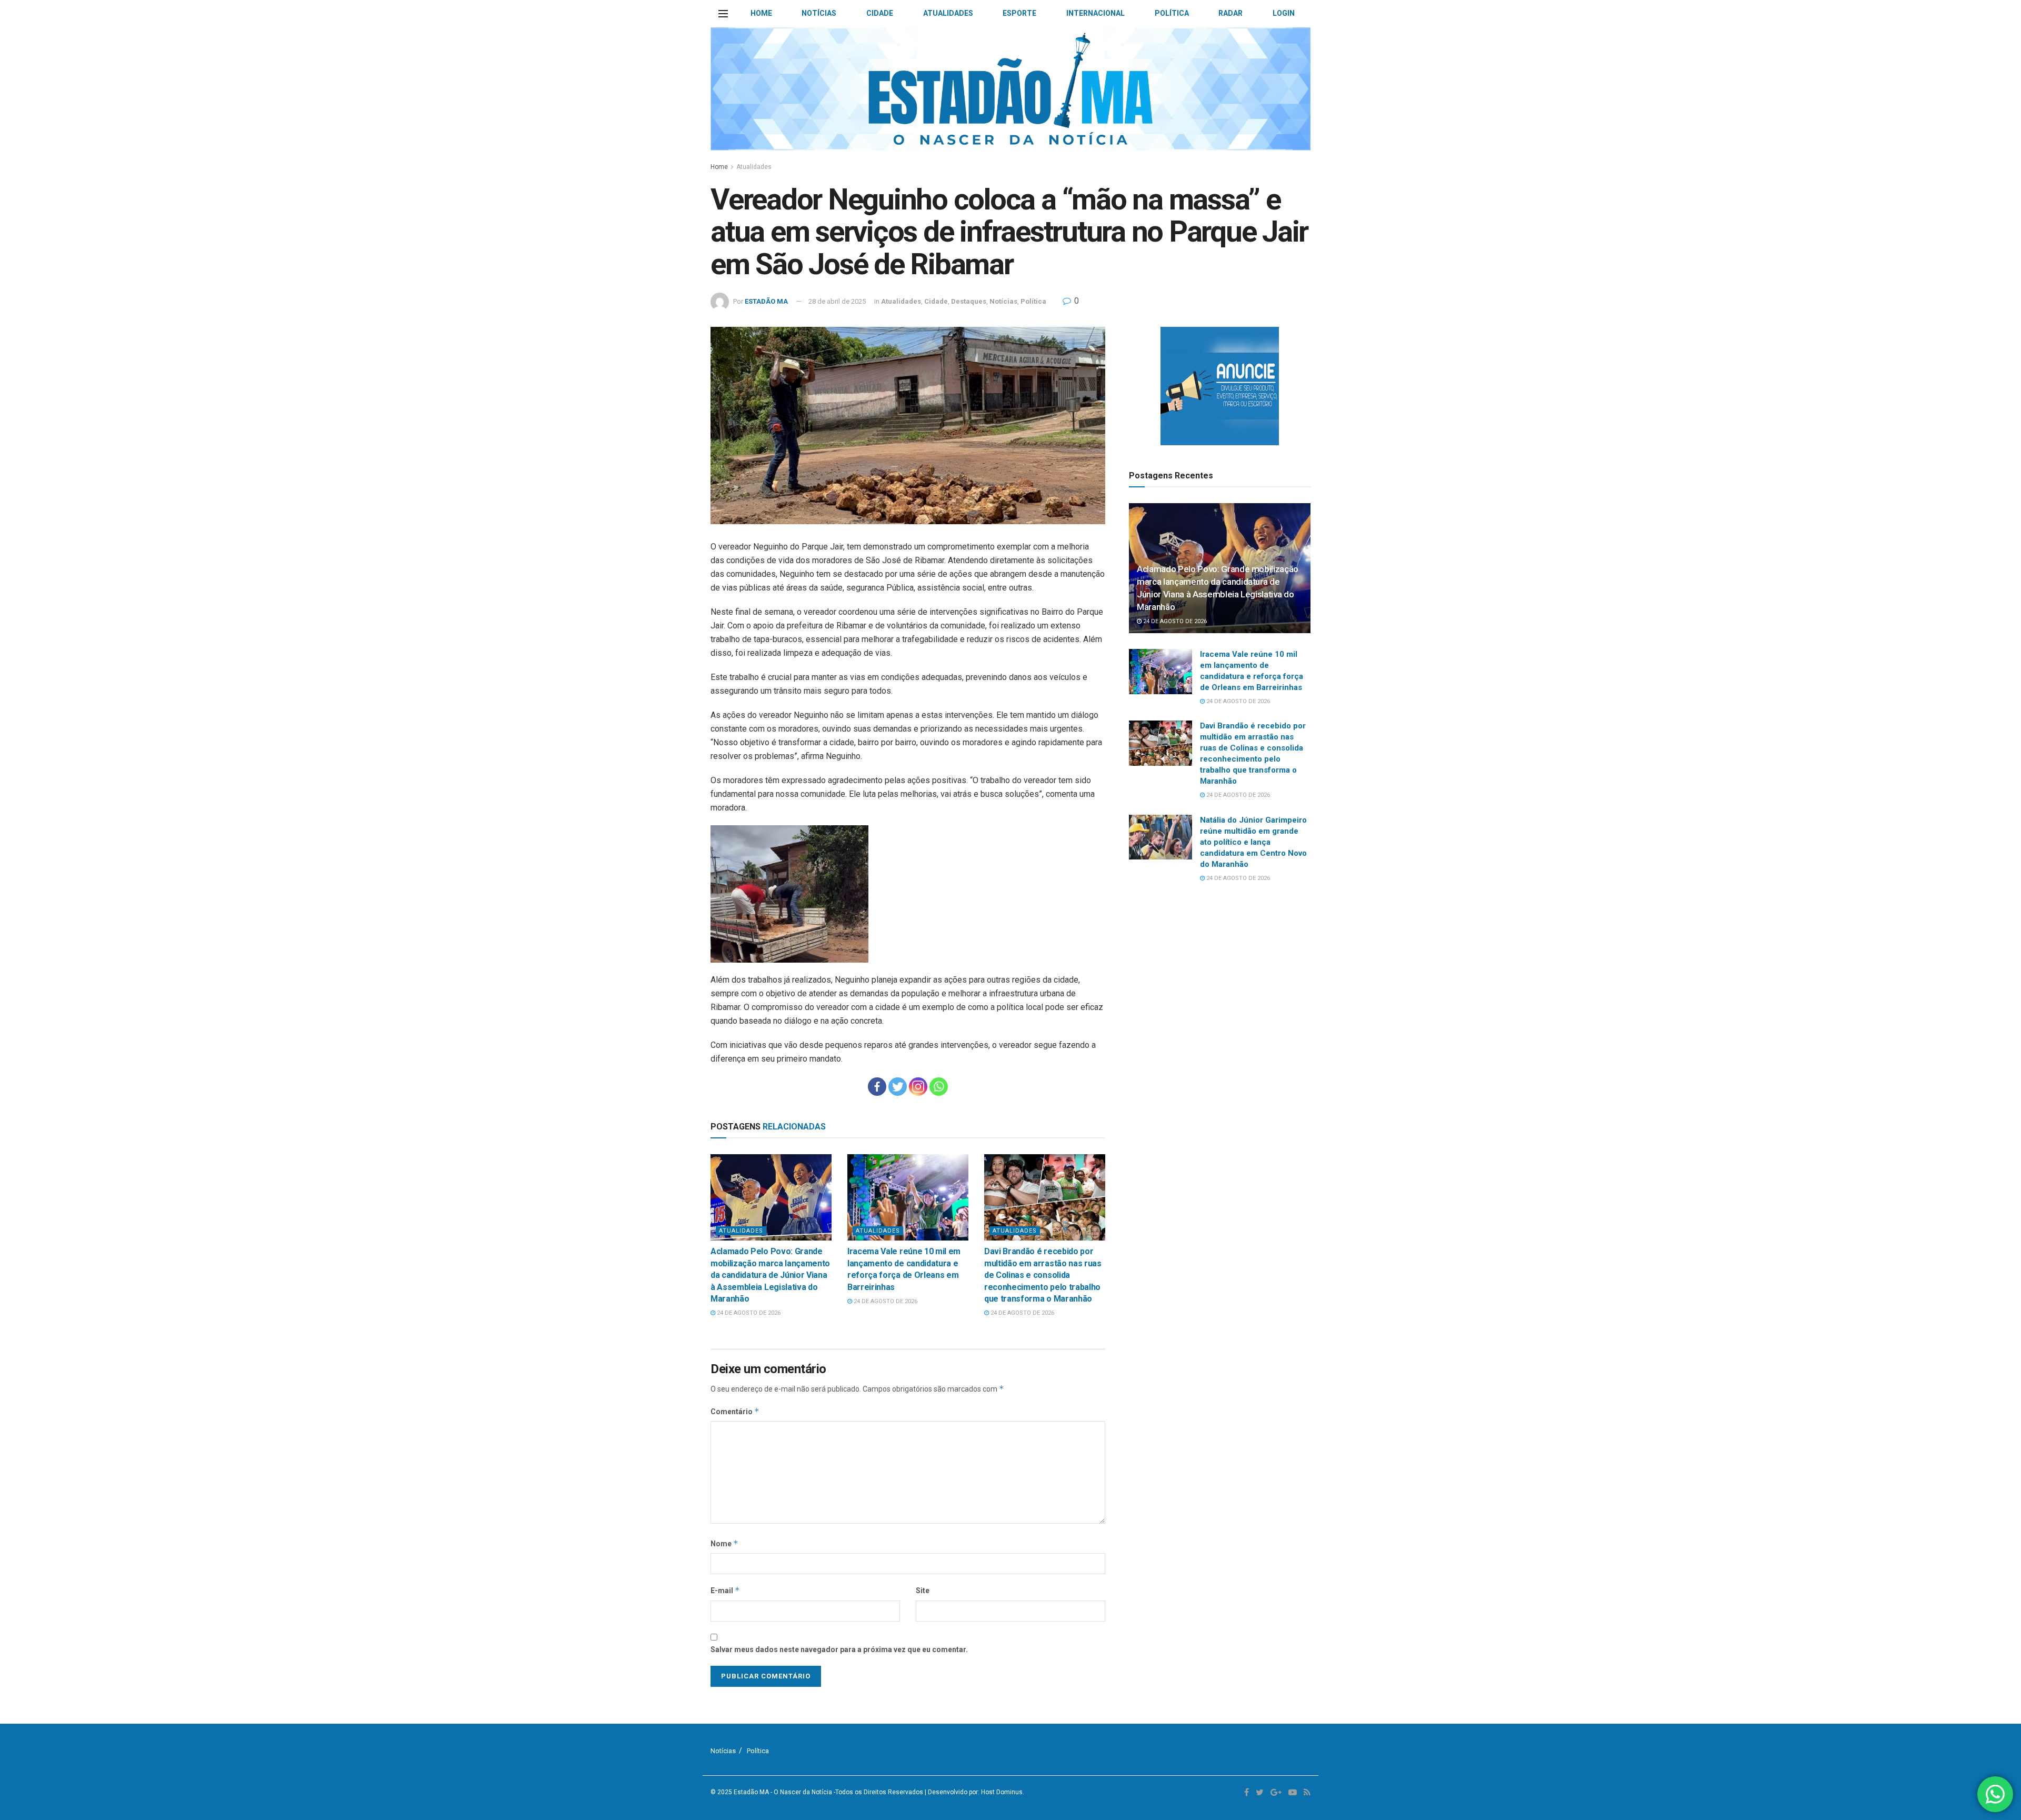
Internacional (1095, 13)
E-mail (725, 1590)
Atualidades (948, 13)
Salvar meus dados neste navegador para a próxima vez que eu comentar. (839, 1649)
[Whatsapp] (939, 1087)
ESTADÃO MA (766, 301)
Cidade (880, 13)
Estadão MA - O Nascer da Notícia (783, 1792)
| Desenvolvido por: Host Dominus (974, 1792)
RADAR (1230, 13)
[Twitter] (898, 1087)
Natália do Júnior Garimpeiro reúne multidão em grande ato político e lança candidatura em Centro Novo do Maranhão (1253, 842)
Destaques (969, 301)
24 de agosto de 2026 (748, 1313)
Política (1172, 13)
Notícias (819, 13)
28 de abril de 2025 (837, 301)
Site (923, 1591)
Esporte (1019, 13)
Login (1284, 13)
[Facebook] (877, 1087)
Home (761, 13)
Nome (724, 1543)
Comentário (735, 1411)
